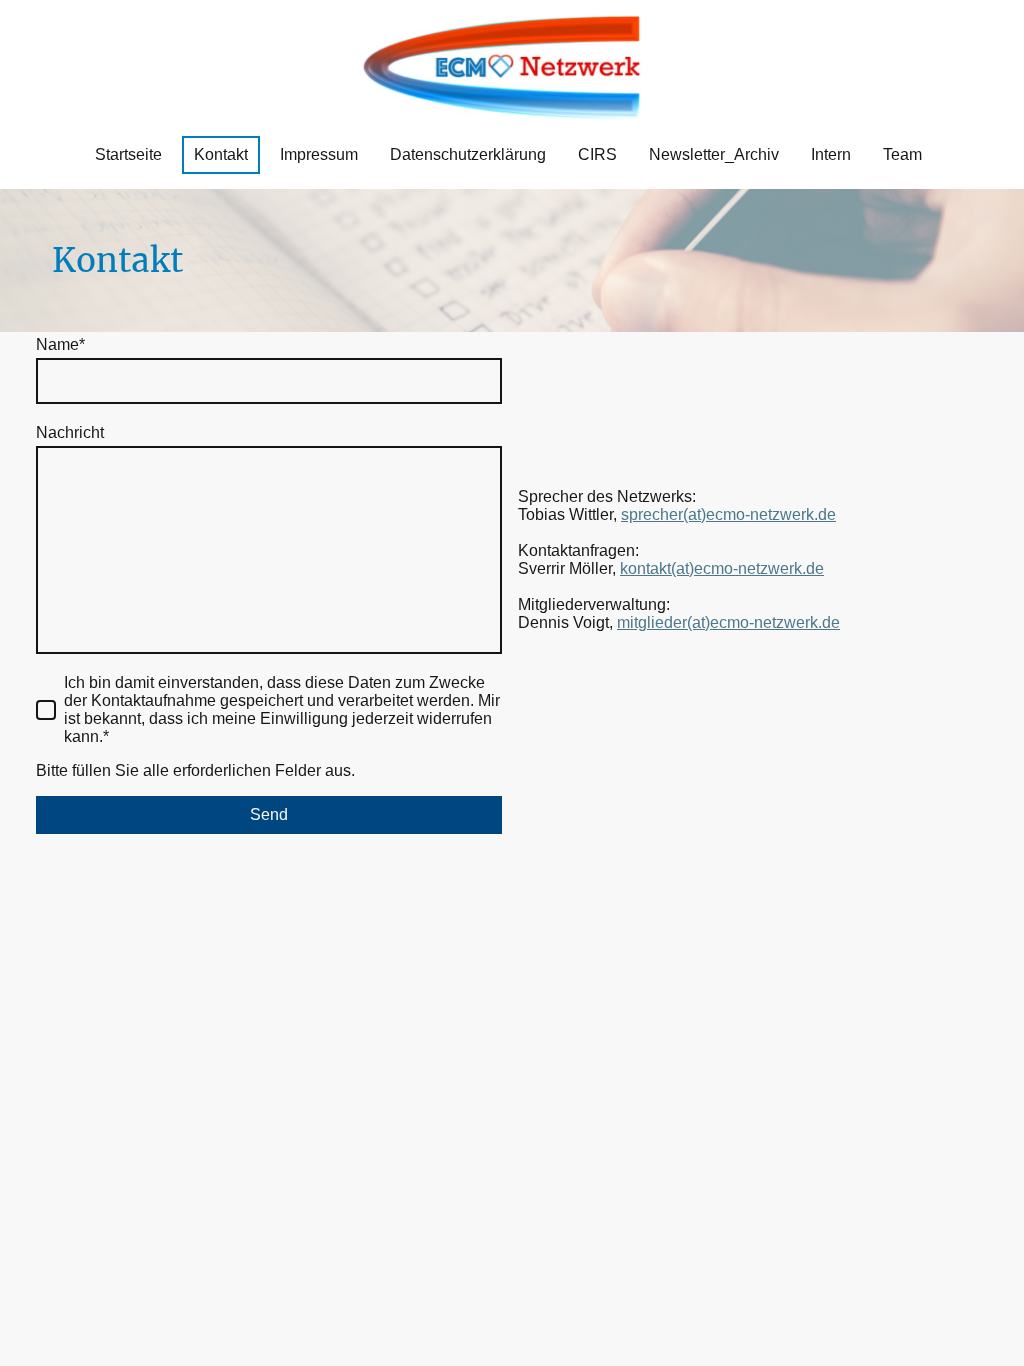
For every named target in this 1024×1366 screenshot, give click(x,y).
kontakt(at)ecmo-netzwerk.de (722, 568)
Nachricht (70, 432)
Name (60, 344)
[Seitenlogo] (512, 67)
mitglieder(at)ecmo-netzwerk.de (728, 622)
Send (269, 814)
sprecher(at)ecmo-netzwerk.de (728, 514)
